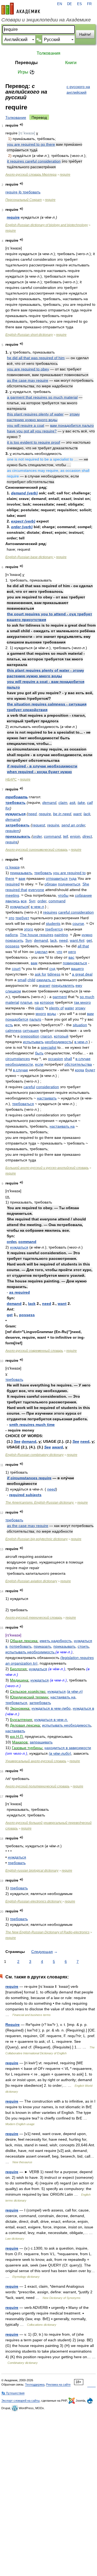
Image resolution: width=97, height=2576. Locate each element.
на (37, 1002)
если (39, 1064)
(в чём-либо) (60, 1753)
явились (13, 901)
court (16, 969)
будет (90, 1070)
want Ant (77, 940)
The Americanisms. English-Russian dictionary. (40, 1503)
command (52, 836)
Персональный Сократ (24, 200)
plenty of (56, 1008)
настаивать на (62, 1126)
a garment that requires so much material (42, 397)
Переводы (26, 63)
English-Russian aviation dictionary (31, 1581)
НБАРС (11, 779)
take (81, 803)
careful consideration (76, 912)
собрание (83, 895)
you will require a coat (26, 425)
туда (73, 878)
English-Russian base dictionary (30, 557)
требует (22, 918)
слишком (13, 991)
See (17, 1441)
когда (79, 1070)
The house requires (37, 935)
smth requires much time (32, 1425)
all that (83, 946)
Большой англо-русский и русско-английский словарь (47, 1168)
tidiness (54, 974)
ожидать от (46, 980)
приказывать (18, 836)
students (53, 923)
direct (87, 836)
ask (72, 803)
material (12, 1002)
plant (39, 1008)
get (89, 940)
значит (45, 985)
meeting (12, 895)
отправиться (57, 878)
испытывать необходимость (30, 1652)
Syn (32, 901)
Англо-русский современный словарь (34, 1351)
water (69, 1008)
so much (87, 997)
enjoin (75, 836)
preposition (30, 1036)
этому (80, 1008)
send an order (73, 825)
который (61, 1036)
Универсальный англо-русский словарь (36, 1761)
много (41, 1014)
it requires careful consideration (34, 161)
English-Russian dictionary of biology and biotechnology (47, 225)
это (11, 918)
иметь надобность (56, 1641)
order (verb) (22, 527)
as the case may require (28, 380)
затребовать (18, 825)
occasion (56, 1059)
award (58, 1447)
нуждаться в (83, 1708)
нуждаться (15, 814)
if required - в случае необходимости (42, 766)
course (78, 923)
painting (61, 935)
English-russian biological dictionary (32, 1871)
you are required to (69, 873)
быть (39, 1053)
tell (65, 836)
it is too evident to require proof (34, 442)
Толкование (16, 117)
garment (60, 997)
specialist (48, 1047)
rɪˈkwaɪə (13, 867)
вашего (77, 969)
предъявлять (63, 985)
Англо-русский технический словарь (34, 1618)
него (72, 952)
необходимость (58, 1042)
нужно (87, 935)
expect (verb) (23, 521)
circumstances (18, 1059)
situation (80, 1025)
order (37, 836)
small (22, 980)
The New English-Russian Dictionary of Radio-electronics (47, 1932)
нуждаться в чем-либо (51, 1708)
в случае (20, 1070)
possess (12, 946)
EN (60, 4)
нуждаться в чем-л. (51, 1720)
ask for (41, 974)
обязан (51, 884)
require (65, 175)
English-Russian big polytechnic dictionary (37, 1539)
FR (89, 4)
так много (82, 1002)
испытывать (33, 1042)
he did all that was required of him (36, 358)
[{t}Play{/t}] (21, 125)
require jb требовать (23, 192)
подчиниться (69, 884)
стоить (83, 1646)
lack (87, 814)
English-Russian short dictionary (29, 335)
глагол (46, 1036)
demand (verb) (24, 493)
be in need (62, 814)
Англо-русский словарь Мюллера (31, 175)
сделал (41, 952)
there (10, 878)
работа (12, 935)
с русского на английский (78, 89)
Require (13, 2025)
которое (47, 1002)
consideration (48, 1087)
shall (68, 1059)
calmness (13, 1031)
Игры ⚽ (26, 72)
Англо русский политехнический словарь (37, 1786)
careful (29, 1087)
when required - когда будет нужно (39, 772)
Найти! (85, 34)
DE (70, 4)
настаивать (47, 1098)
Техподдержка (35, 2384)
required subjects (25, 1495)
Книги (71, 63)
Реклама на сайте (58, 2384)
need (32, 814)
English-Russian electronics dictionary (34, 1901)
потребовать (20, 1646)
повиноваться (75, 963)
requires (50, 912)
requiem (12, 831)
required (13, 884)
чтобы (63, 895)
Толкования (48, 53)
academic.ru (21, 9)
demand (49, 803)
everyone (36, 890)
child (31, 980)
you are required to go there (31, 144)
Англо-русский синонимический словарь (37, 850)
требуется (54, 929)
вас (71, 957)
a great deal (82, 974)
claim (63, 803)
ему (79, 985)
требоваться (23, 1104)
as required (20, 1292)
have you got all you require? (32, 431)
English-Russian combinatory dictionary (34, 1455)
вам (22, 878)
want (77, 814)
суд (52, 969)
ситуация (31, 1031)
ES (79, 4)
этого (29, 929)
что (59, 952)
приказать (42, 1646)
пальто (35, 1019)
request (39, 825)
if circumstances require (29, 1478)
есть (9, 1025)
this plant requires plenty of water (35, 414)
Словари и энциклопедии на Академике (46, 20)
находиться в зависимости (68, 1748)
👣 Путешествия (13, 2393)
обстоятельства (78, 1064)
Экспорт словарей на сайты (20, 2401)
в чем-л (37, 907)
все (24, 901)
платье (26, 1002)
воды (52, 1014)
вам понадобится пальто (72, 425)
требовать (17, 797)
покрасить (14, 940)
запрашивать (41, 1742)
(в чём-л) (75, 1691)
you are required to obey (28, 369)
